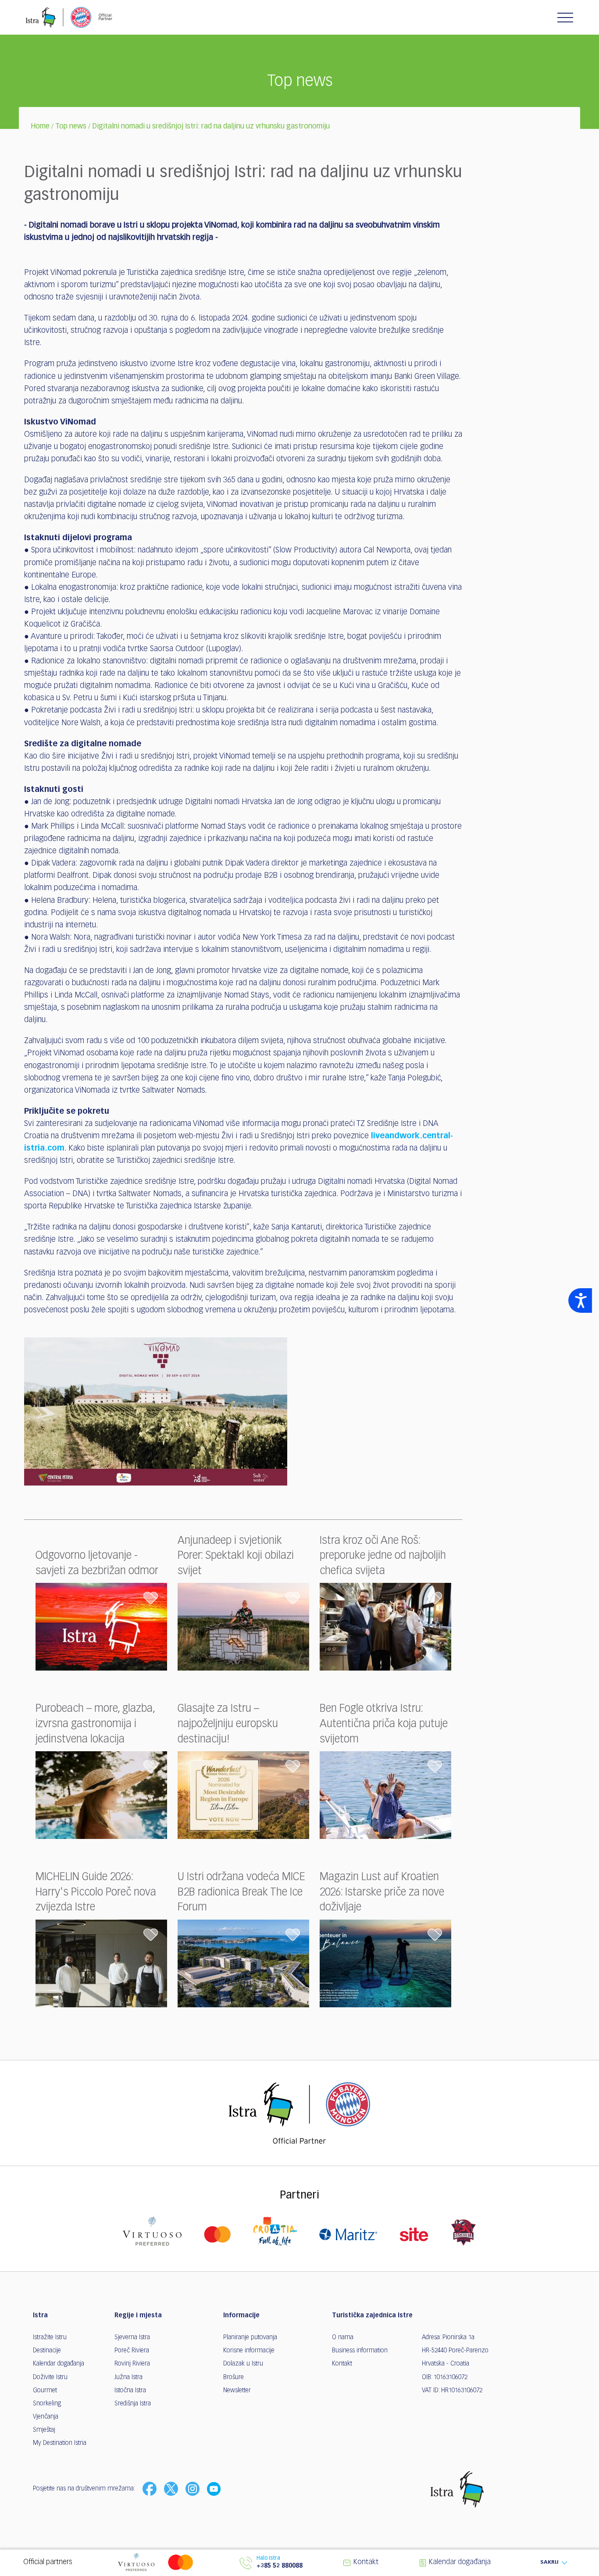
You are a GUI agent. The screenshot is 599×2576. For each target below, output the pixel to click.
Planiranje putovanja (250, 2337)
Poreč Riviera (132, 2351)
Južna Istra (128, 2377)
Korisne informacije (249, 2351)
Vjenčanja (46, 2417)
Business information (360, 2351)
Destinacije (47, 2351)
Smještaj (44, 2430)
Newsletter (237, 2391)
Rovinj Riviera (132, 2364)
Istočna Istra (130, 2391)
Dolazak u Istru (243, 2364)
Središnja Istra (133, 2404)
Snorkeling (47, 2404)
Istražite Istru (50, 2337)
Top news (71, 127)
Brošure (234, 2377)
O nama (343, 2337)
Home (40, 127)
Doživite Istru (50, 2377)
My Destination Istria (60, 2443)
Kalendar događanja (59, 2364)
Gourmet (45, 2391)
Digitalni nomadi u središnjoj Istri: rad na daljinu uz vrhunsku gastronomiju (211, 127)
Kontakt (342, 2364)
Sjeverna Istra (132, 2337)
